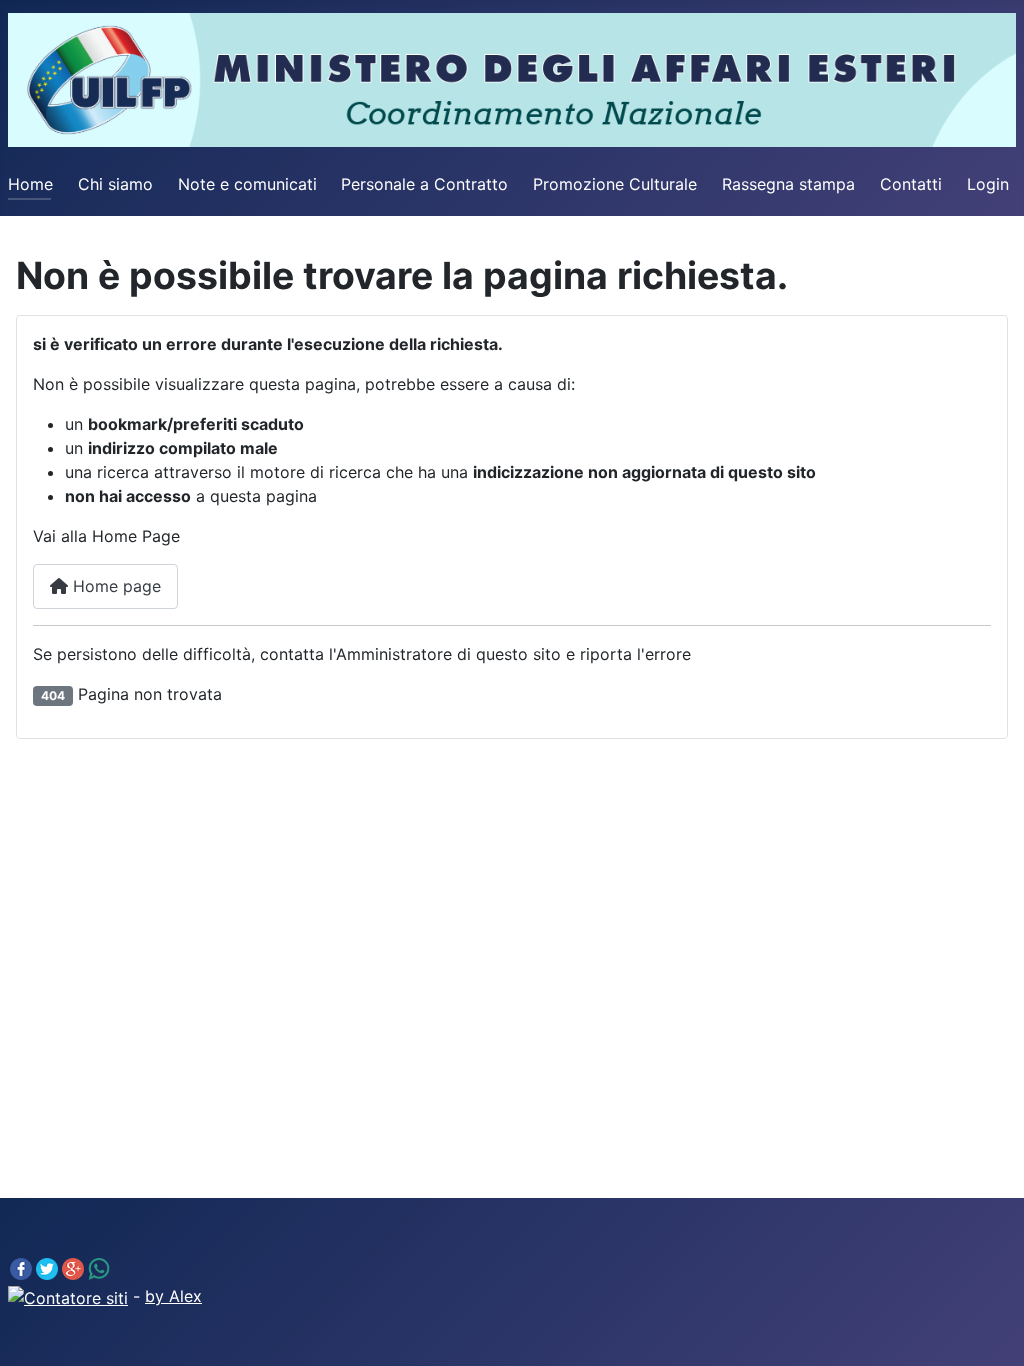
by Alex (173, 1296)
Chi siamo (115, 184)
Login (988, 184)
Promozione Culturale (615, 184)
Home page (114, 586)
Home (30, 184)
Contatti (911, 184)
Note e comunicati (247, 184)
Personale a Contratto (424, 184)
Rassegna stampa (788, 184)
